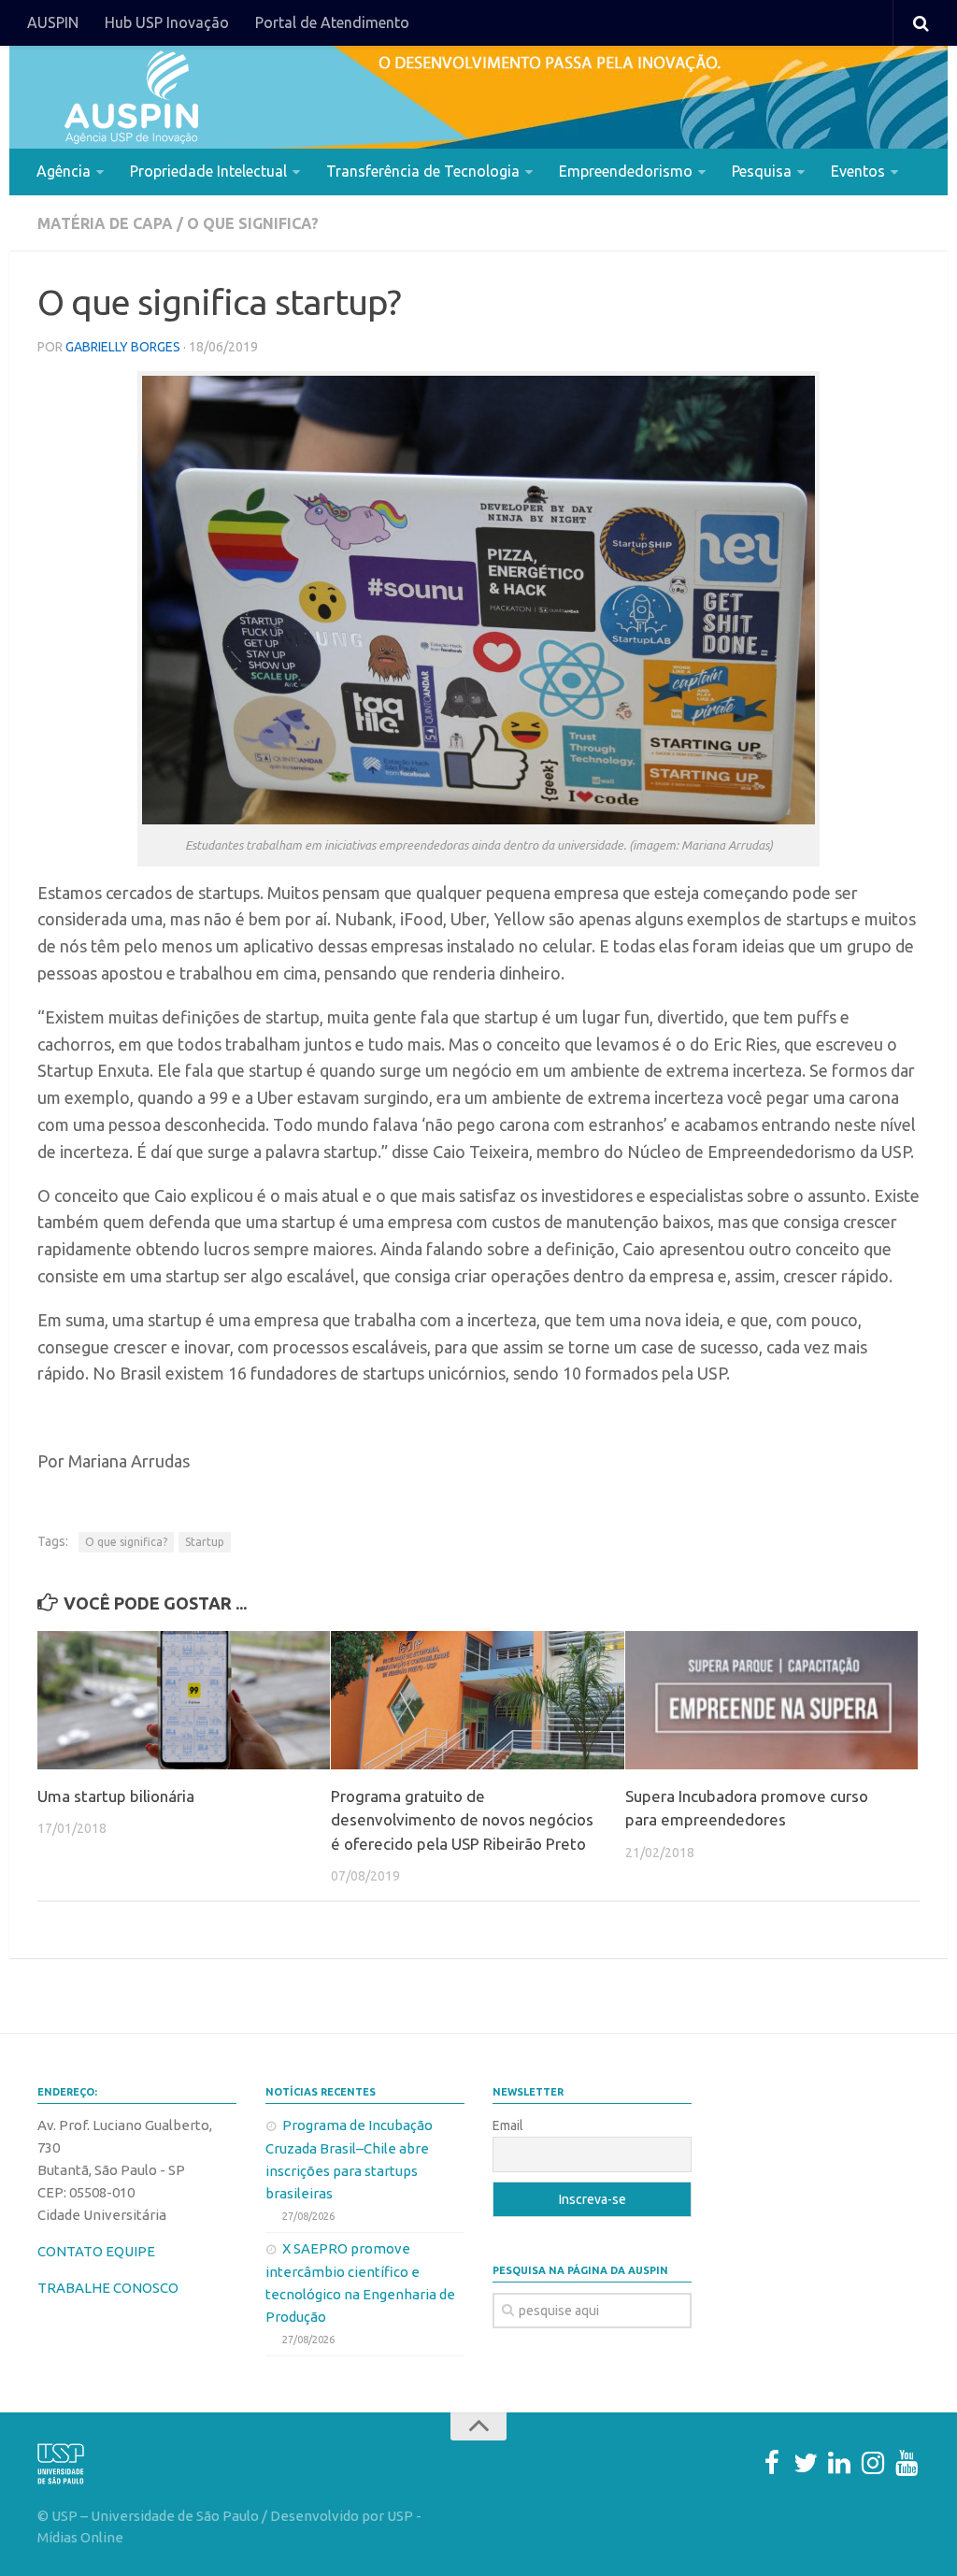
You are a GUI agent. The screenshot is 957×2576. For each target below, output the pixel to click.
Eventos (858, 171)
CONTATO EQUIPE (96, 2251)
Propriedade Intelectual (208, 171)
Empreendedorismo (626, 171)
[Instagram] (873, 2463)
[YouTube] (907, 2463)
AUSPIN (53, 22)
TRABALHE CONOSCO (108, 2288)
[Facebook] (772, 2463)
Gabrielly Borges (123, 347)
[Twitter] (806, 2463)
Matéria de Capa (105, 223)
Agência (64, 171)
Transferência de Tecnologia (423, 171)
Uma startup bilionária (116, 1796)
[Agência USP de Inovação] (131, 97)
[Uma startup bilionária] (184, 1700)
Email (508, 2125)
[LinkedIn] (839, 2463)
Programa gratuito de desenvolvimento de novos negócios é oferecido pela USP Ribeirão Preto (462, 1820)
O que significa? (253, 223)
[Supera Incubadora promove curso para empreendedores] (771, 1700)
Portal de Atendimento (332, 22)
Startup (205, 1542)
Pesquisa (762, 171)
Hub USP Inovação (167, 22)
